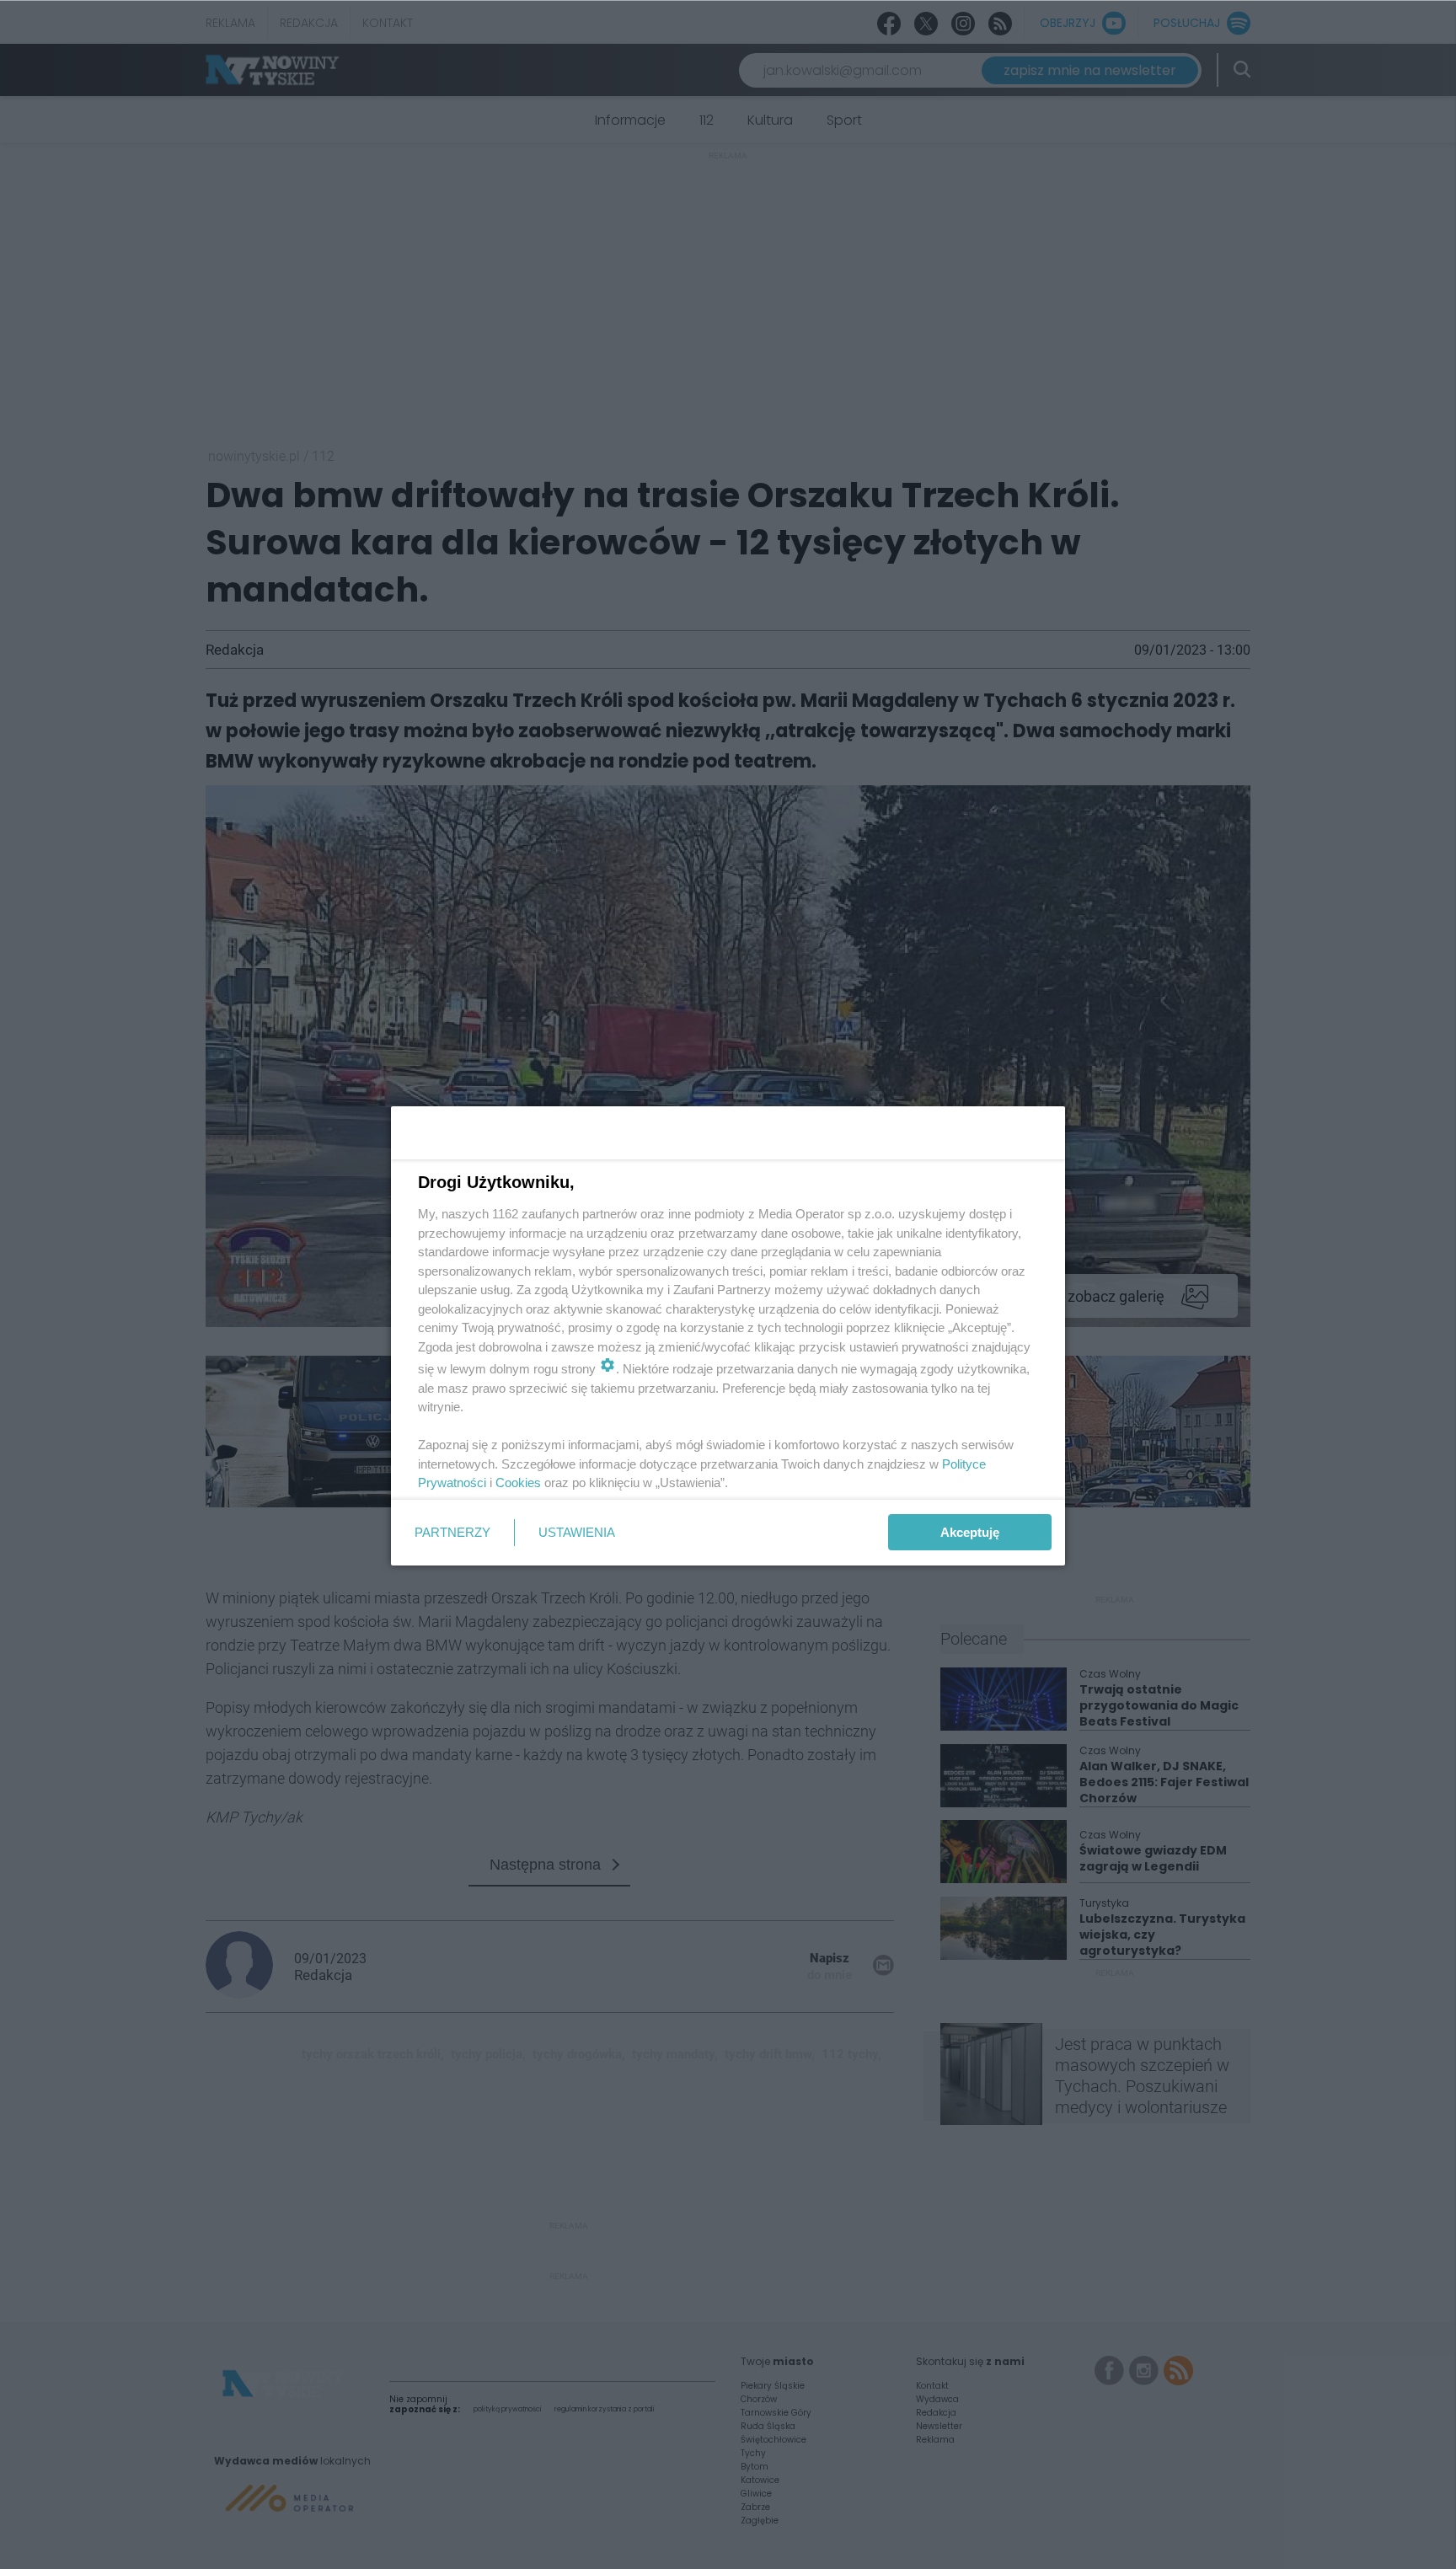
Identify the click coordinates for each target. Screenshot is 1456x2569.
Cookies (518, 1483)
